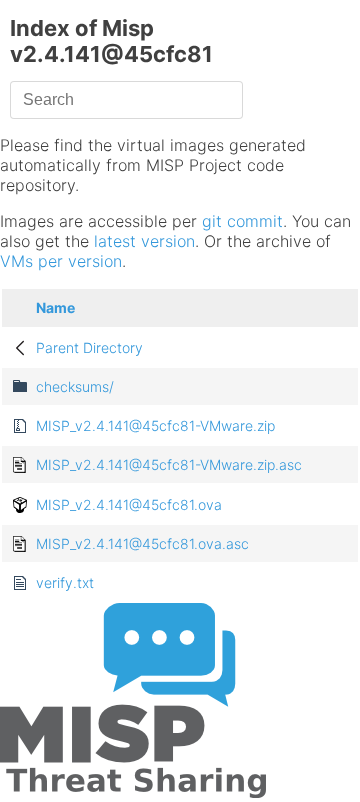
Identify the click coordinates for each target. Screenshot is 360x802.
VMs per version (61, 261)
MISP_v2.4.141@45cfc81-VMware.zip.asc (169, 464)
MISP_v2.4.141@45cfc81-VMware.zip (155, 425)
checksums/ (75, 386)
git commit (242, 221)
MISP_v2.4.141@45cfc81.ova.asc (142, 543)
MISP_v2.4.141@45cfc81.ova (129, 504)
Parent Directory (89, 347)
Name (55, 307)
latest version (144, 241)
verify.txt (65, 582)
